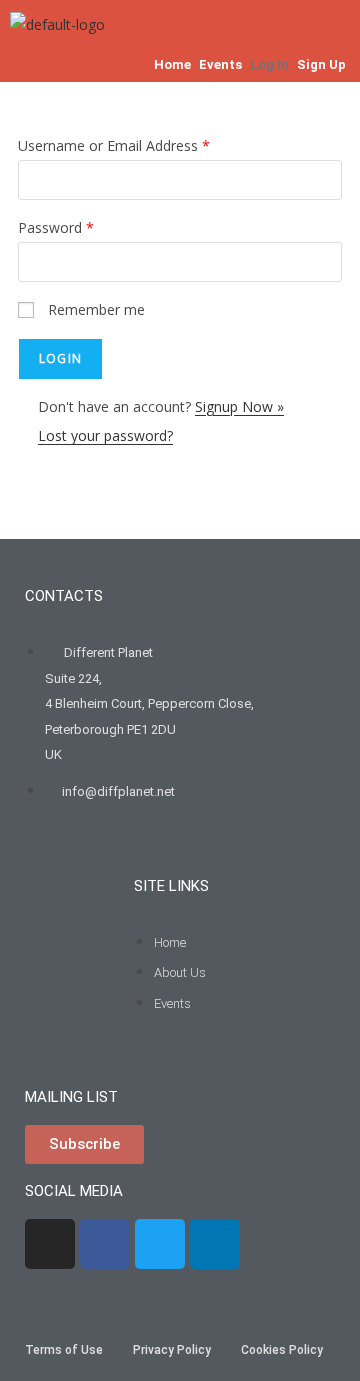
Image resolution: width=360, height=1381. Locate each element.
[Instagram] (50, 1244)
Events (220, 64)
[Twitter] (160, 1244)
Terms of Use (64, 1350)
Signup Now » (239, 406)
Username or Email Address (114, 145)
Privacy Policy (172, 1350)
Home (172, 64)
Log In (269, 64)
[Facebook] (105, 1244)
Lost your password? (105, 435)
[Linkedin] (215, 1244)
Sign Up (321, 64)
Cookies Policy (282, 1350)
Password (56, 227)
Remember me (96, 309)
